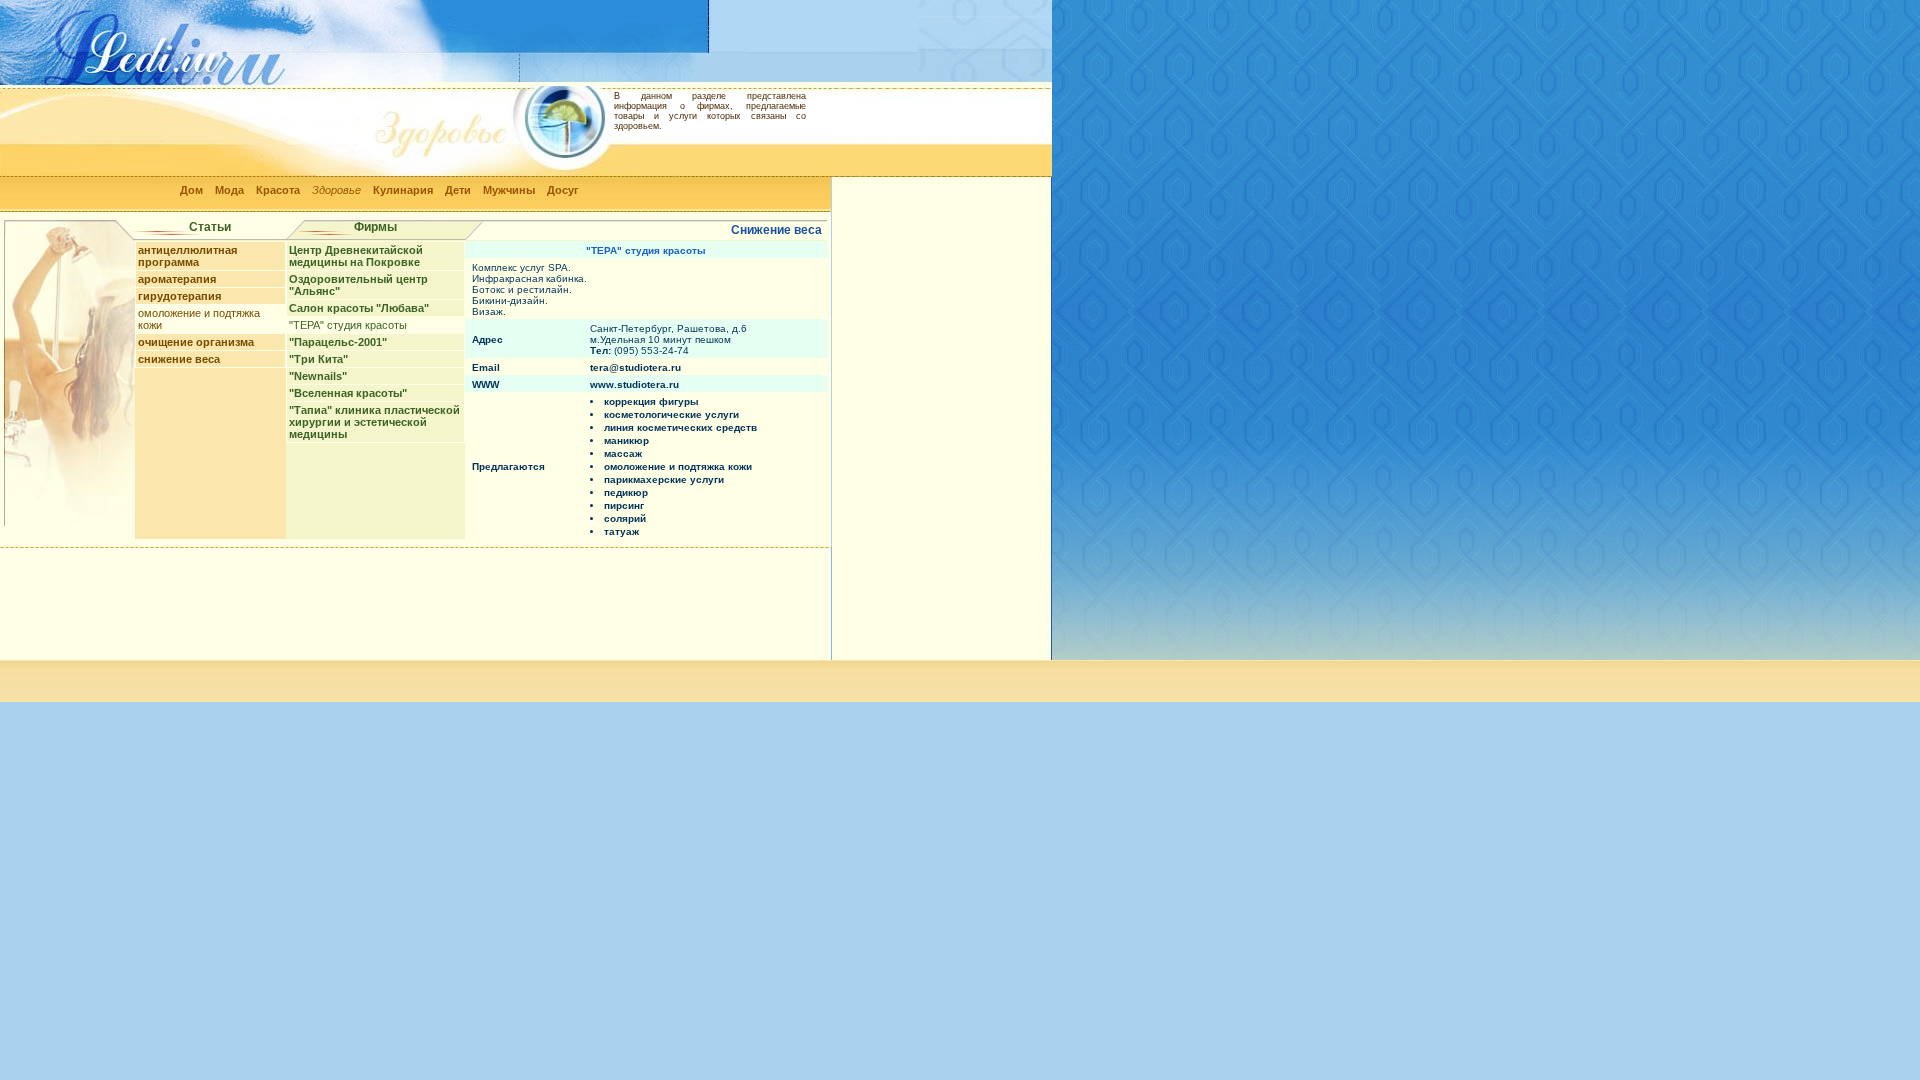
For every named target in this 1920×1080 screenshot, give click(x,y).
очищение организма (196, 342)
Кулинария (403, 190)
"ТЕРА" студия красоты (348, 325)
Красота (278, 190)
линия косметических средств (680, 427)
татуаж (621, 531)
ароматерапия (177, 279)
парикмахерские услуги (664, 479)
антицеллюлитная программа (187, 256)
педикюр (626, 492)
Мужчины (509, 190)
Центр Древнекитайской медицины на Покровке (356, 256)
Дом (191, 190)
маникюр (626, 440)
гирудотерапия (179, 296)
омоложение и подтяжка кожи (678, 466)
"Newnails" (318, 376)
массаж (623, 453)
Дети (458, 190)
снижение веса (179, 359)
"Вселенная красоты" (348, 393)
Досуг (563, 190)
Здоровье (336, 190)
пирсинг (624, 505)
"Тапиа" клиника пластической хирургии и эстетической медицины (374, 422)
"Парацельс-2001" (338, 342)
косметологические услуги (671, 414)
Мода (229, 190)
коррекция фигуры (651, 401)
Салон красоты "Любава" (359, 308)
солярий (625, 518)
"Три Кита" (318, 359)
